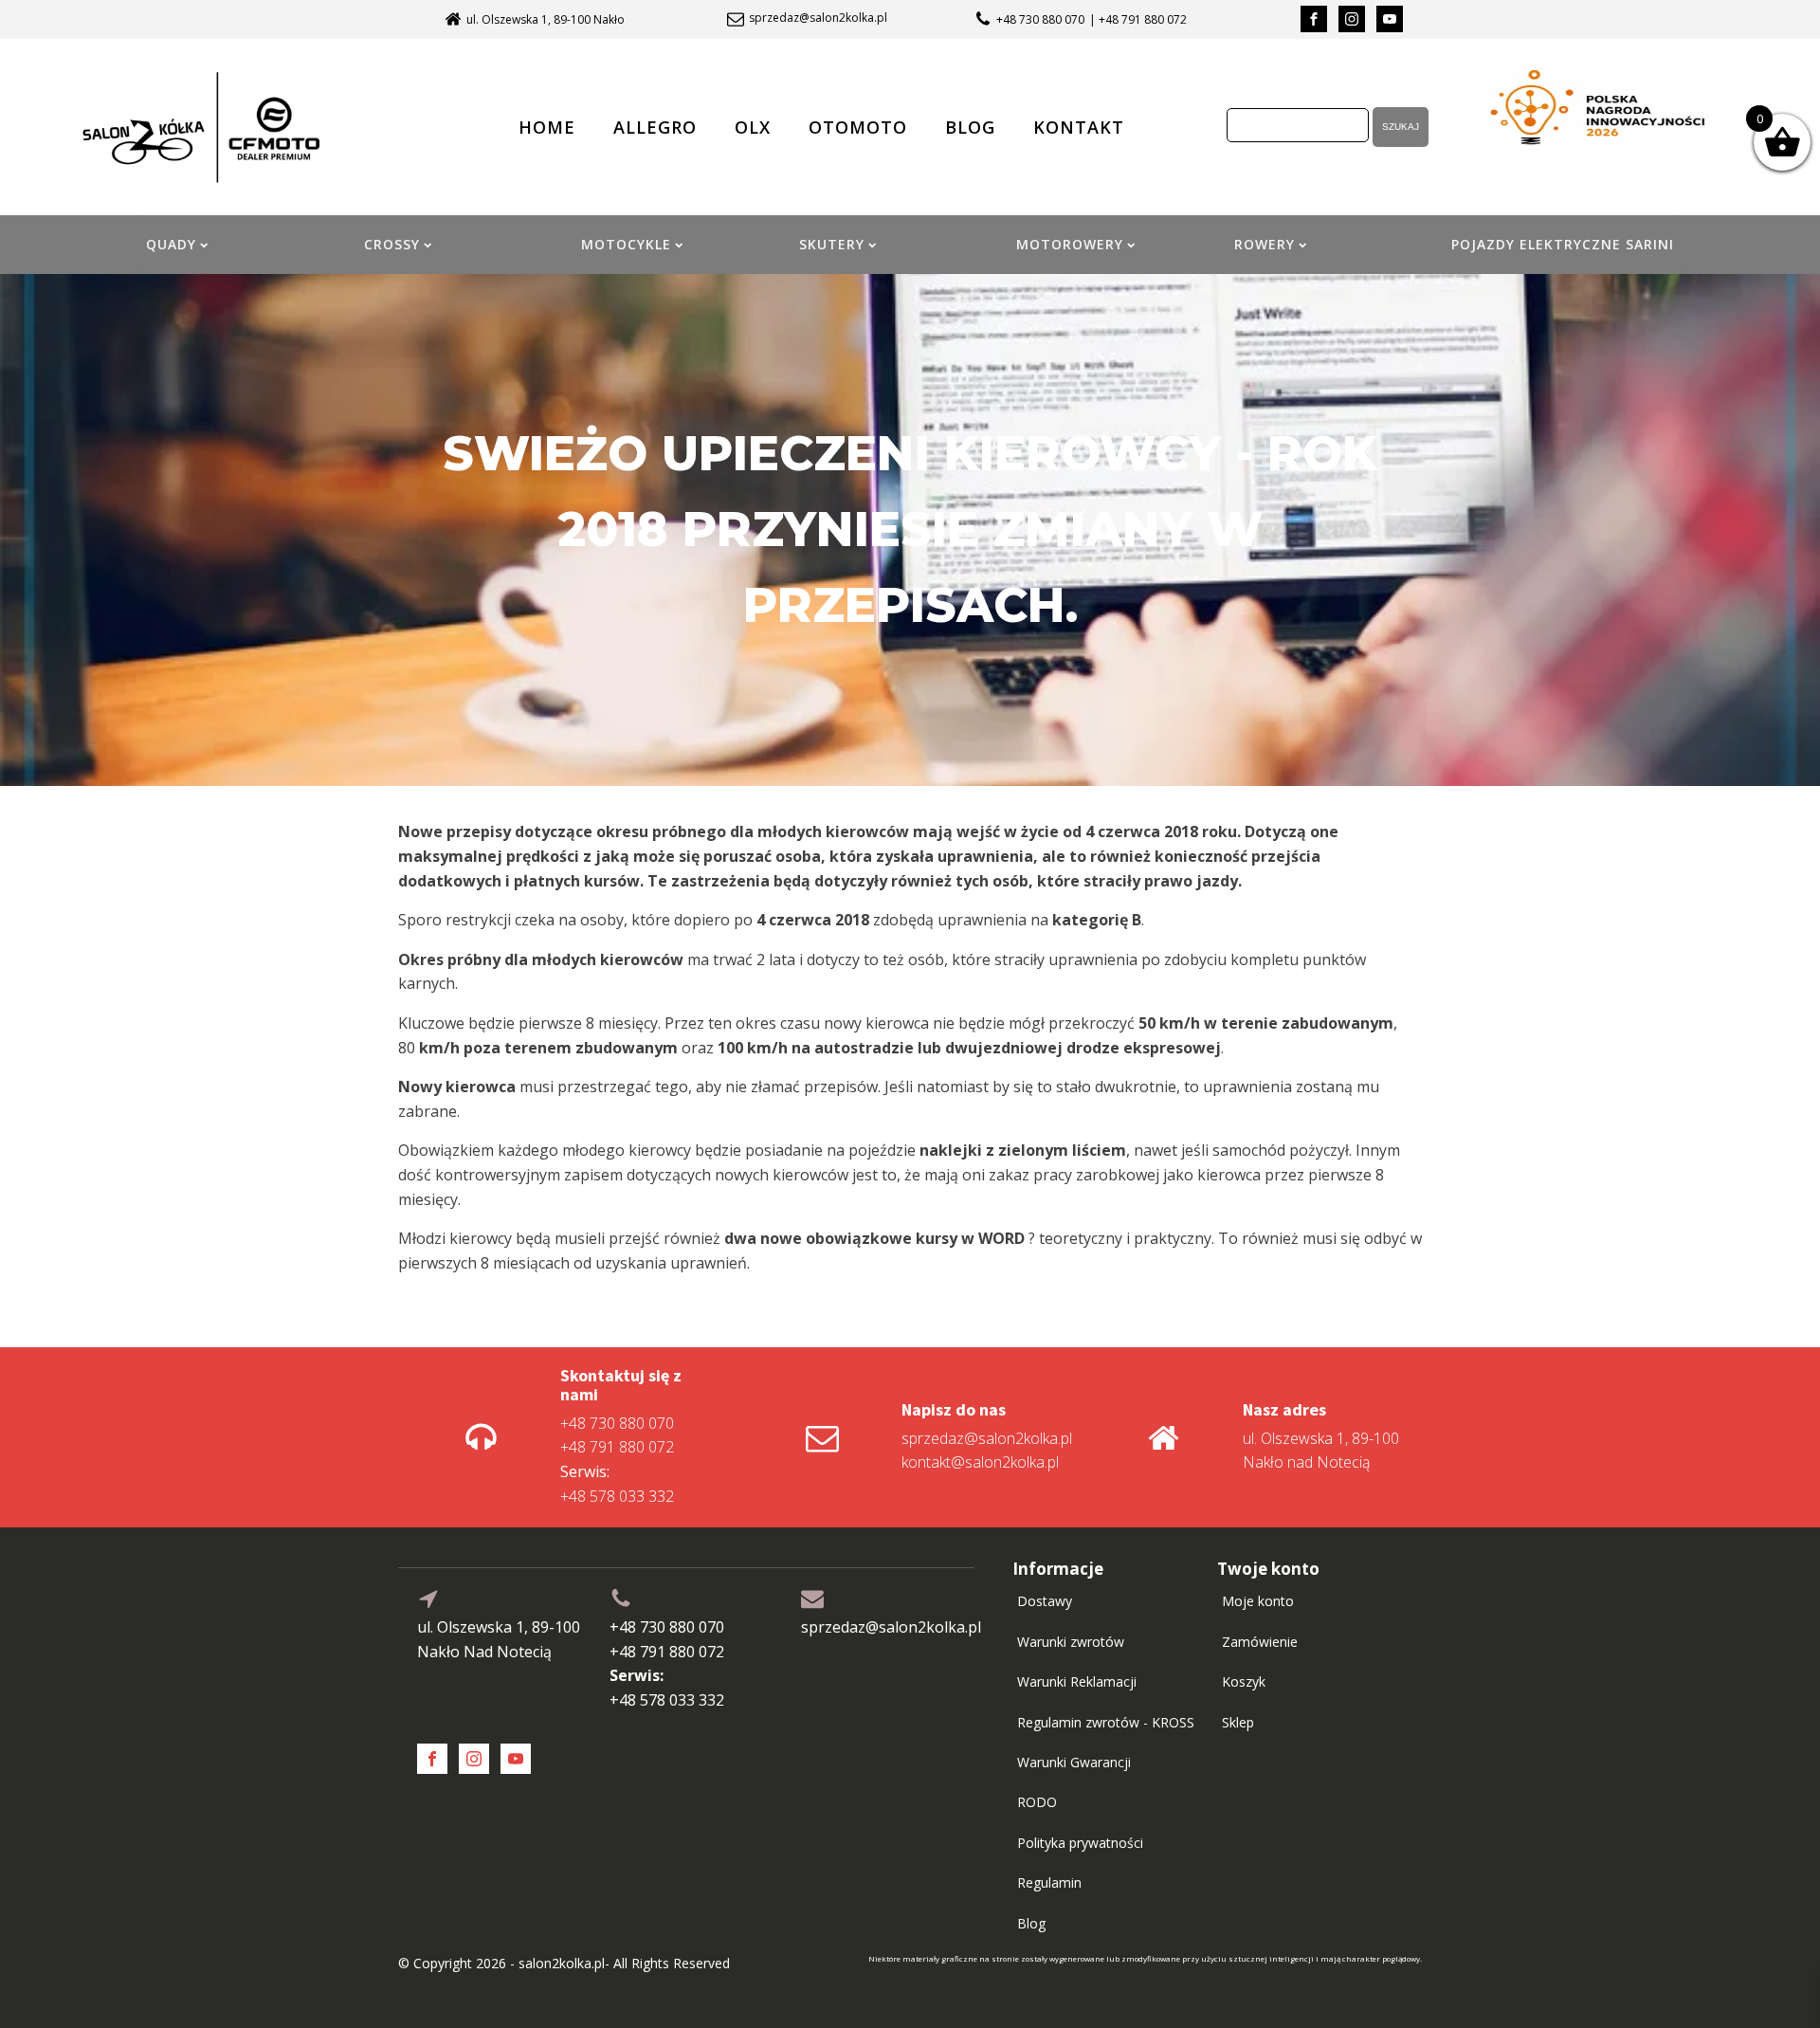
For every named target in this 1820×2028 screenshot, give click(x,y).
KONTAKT (1079, 127)
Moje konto (1258, 1601)
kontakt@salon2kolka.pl (980, 1462)
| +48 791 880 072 (1138, 19)
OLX (753, 127)
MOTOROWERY (1070, 244)
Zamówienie (1260, 1642)
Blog (1031, 1923)
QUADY (171, 244)
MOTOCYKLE (626, 244)
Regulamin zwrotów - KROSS (1106, 1722)
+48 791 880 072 (617, 1447)
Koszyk (1244, 1681)
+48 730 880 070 (1040, 19)
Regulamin (1049, 1882)
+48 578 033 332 (617, 1484)
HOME (547, 127)
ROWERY (1265, 244)
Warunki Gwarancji (1074, 1762)
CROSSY (392, 244)
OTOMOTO (858, 127)
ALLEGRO (655, 127)
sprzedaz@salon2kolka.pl (818, 18)
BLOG (970, 127)
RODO (1037, 1802)
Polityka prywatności (1080, 1843)
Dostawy (1045, 1601)
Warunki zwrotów (1071, 1642)
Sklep (1238, 1722)
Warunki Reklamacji (1077, 1681)
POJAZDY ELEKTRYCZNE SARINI (1563, 244)
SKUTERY (832, 244)
